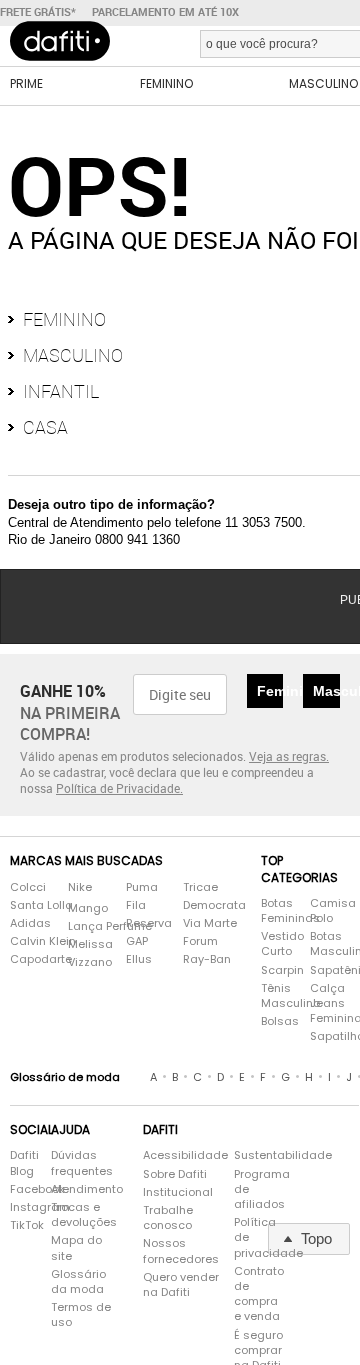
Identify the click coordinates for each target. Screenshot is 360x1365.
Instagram (20, 1238)
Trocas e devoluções (84, 1246)
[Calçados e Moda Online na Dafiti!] (60, 61)
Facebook (20, 1220)
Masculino (73, 386)
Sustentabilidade (259, 1186)
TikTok (20, 1256)
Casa (45, 458)
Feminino (64, 350)
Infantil (61, 422)
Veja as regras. (289, 787)
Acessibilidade (185, 1186)
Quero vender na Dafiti (181, 1316)
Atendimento (87, 1220)
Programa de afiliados (259, 1220)
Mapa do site (76, 1279)
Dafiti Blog (20, 1194)
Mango (88, 939)
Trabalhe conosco (168, 1249)
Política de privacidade (259, 1268)
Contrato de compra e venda (259, 1325)
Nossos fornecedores (181, 1282)
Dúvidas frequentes (82, 1194)
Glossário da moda (78, 1313)
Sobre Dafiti (175, 1205)
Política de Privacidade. (119, 819)
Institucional (178, 1223)
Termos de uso (81, 1346)
